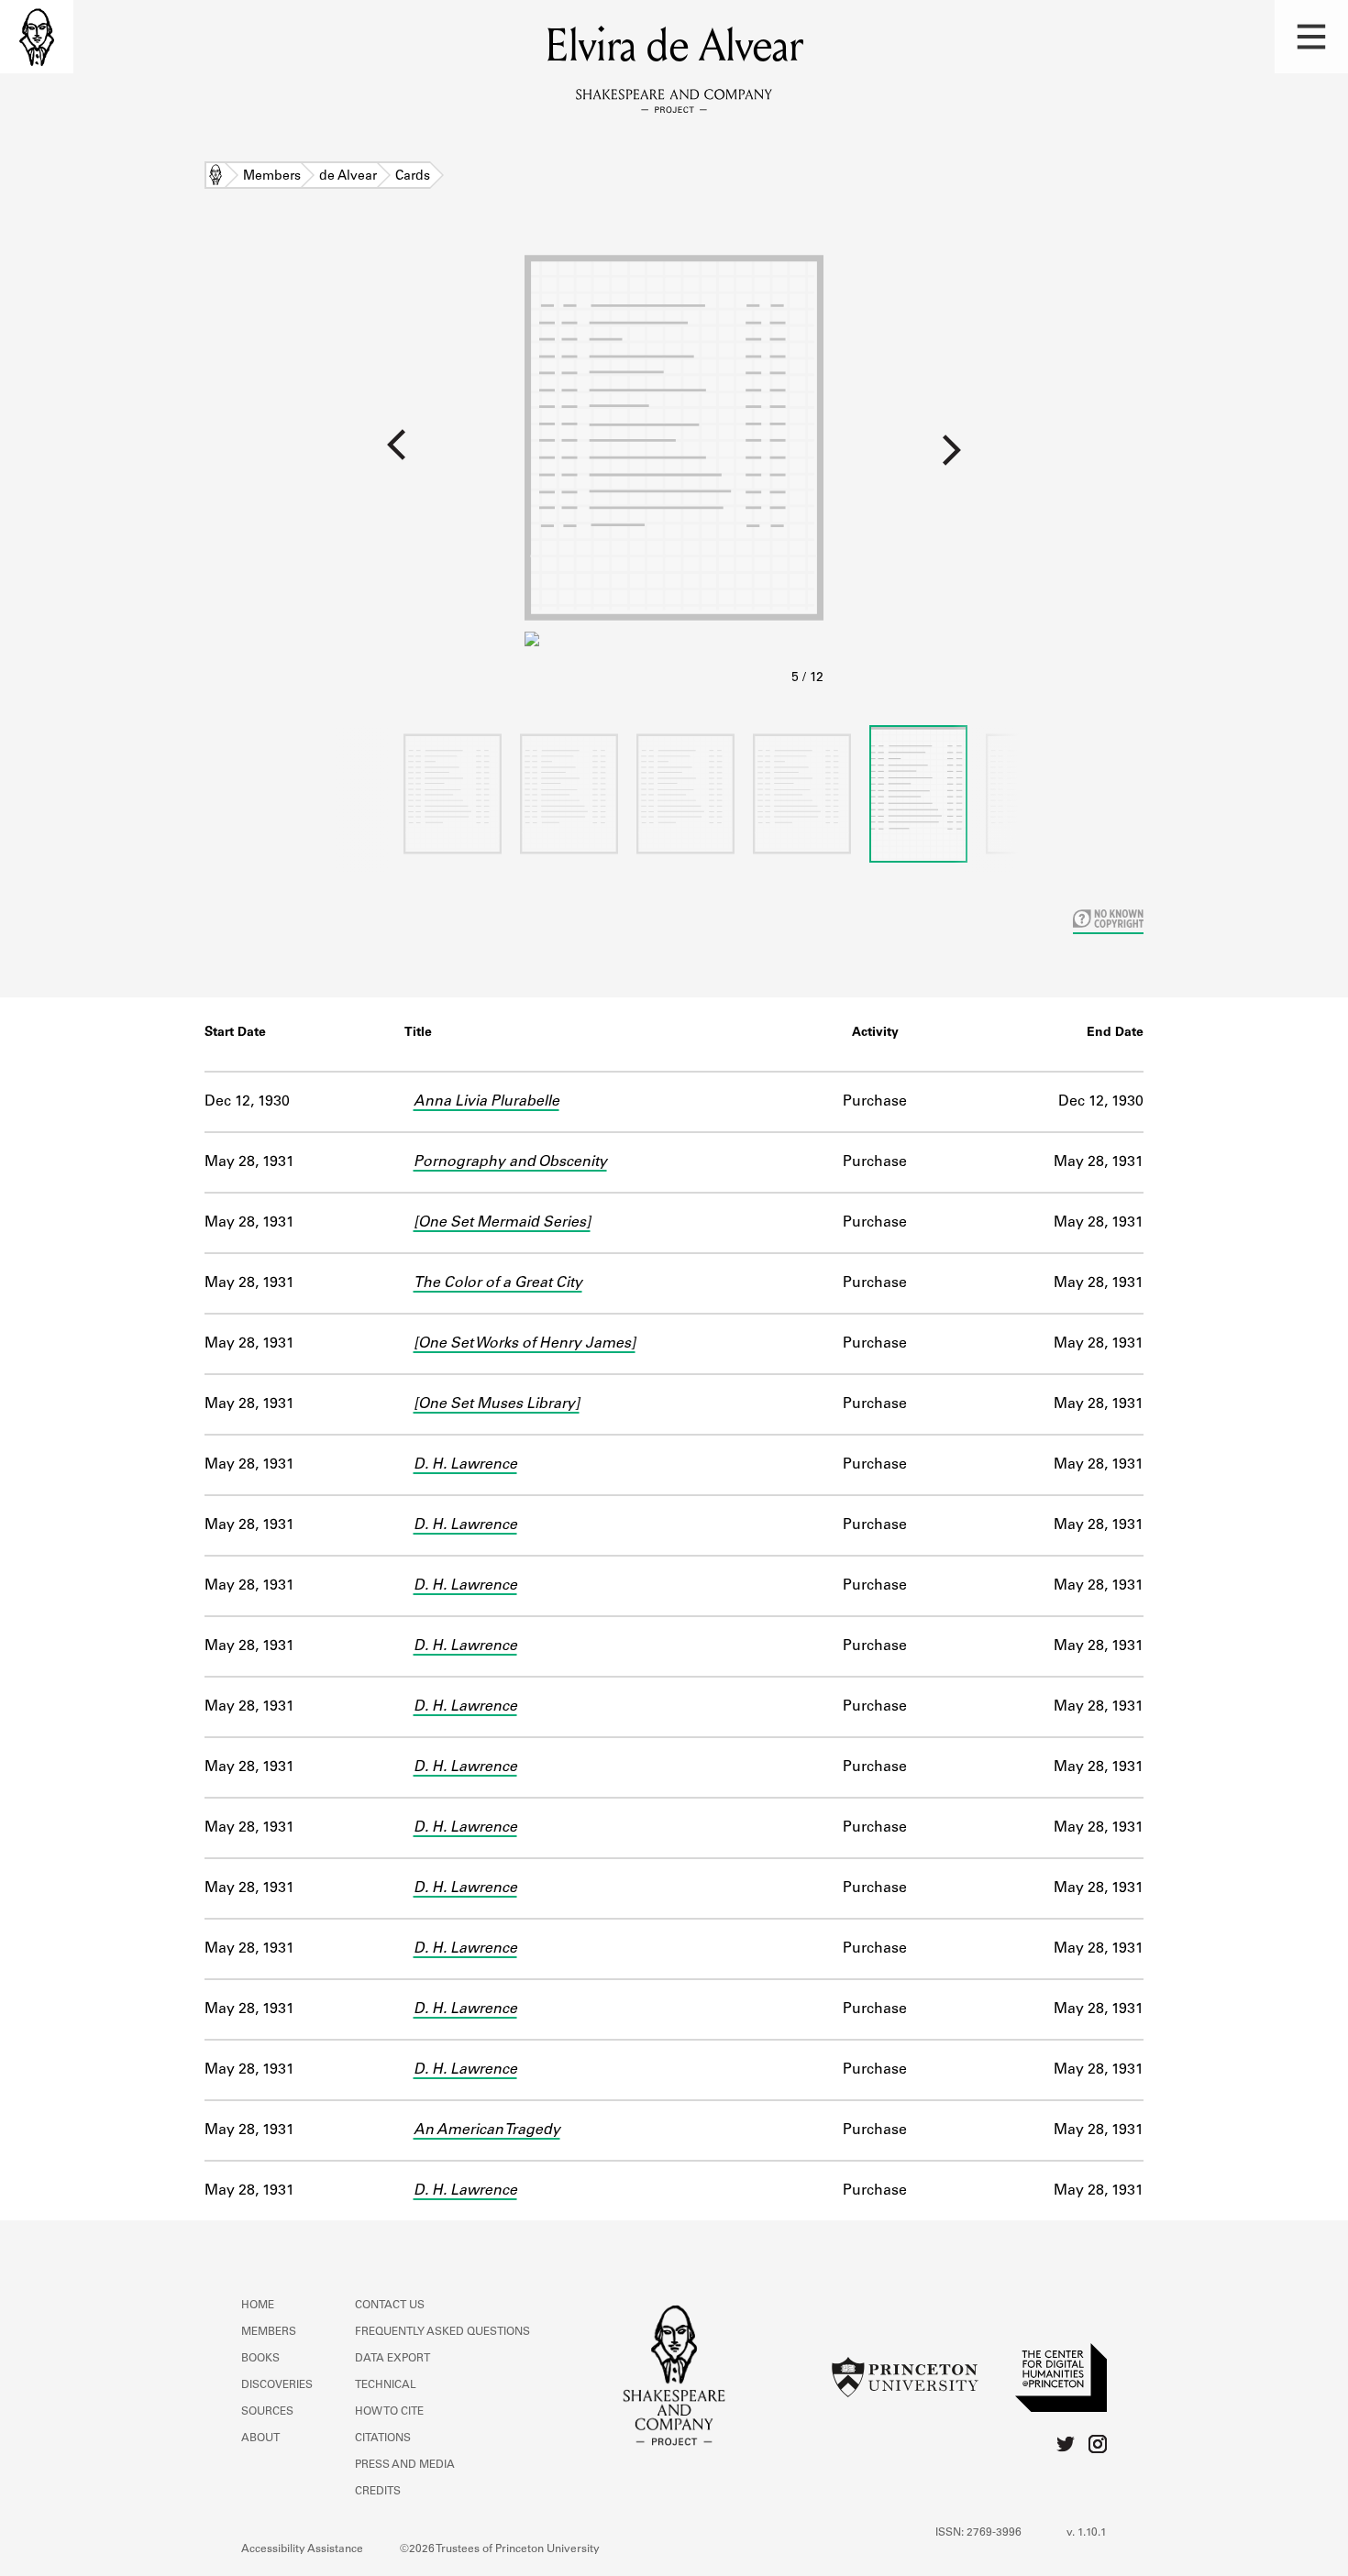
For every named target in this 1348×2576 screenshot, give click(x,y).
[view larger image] (674, 466)
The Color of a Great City (498, 1283)
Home (215, 177)
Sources (267, 2412)
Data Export (392, 2359)
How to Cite (389, 2412)
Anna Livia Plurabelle (486, 1102)
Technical (386, 2385)
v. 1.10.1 (1087, 2533)
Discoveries (277, 2385)
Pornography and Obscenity (510, 1162)
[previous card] (262, 457)
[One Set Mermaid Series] (502, 1223)
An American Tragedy (487, 2130)
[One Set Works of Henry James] (525, 1344)
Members (272, 177)
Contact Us (390, 2306)
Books (260, 2359)
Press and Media (405, 2465)
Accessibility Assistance (302, 2549)
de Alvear (348, 177)
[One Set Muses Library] (497, 1404)
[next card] (1086, 457)
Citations (383, 2438)
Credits (378, 2492)
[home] (37, 37)
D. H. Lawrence (465, 1465)
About (260, 2438)
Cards (413, 177)
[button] (1311, 37)
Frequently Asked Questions (442, 2332)
